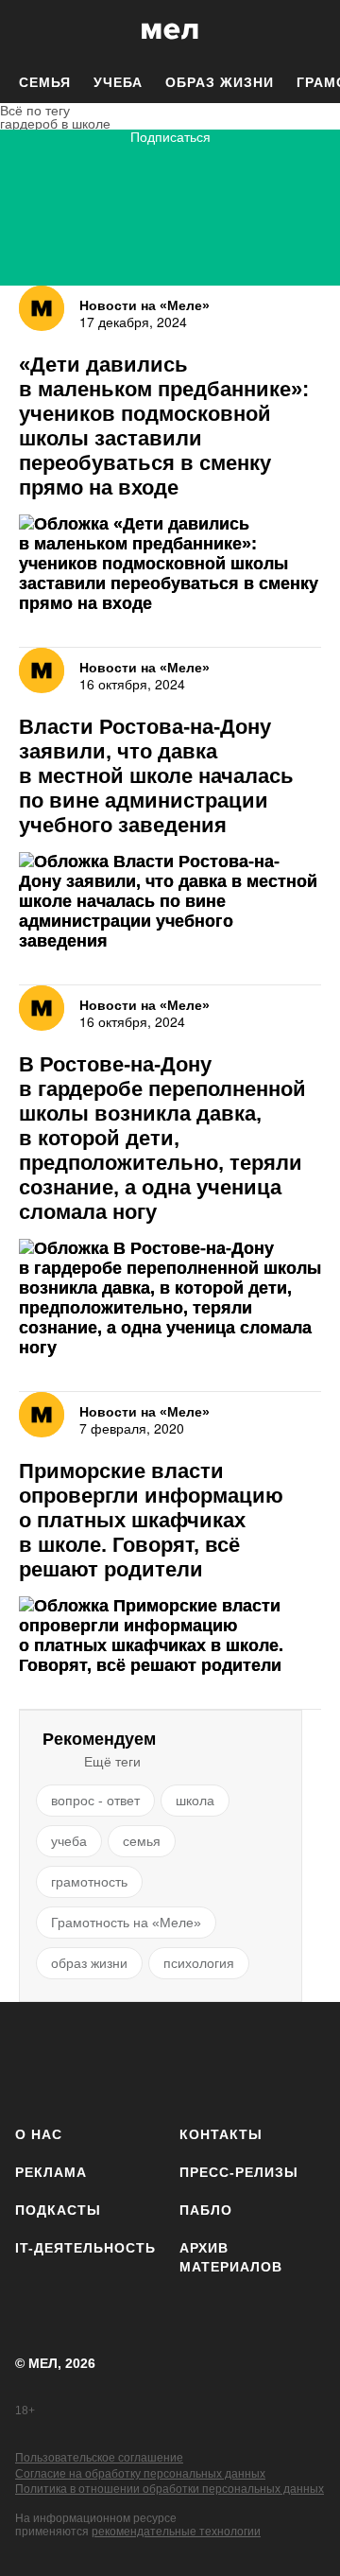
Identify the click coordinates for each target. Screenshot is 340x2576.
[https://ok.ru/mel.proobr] (314, 2060)
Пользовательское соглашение (99, 2458)
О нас (39, 2134)
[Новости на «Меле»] (42, 670)
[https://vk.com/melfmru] (147, 2060)
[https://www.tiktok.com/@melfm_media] (203, 2060)
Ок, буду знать (110, 397)
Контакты (221, 2134)
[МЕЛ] (170, 31)
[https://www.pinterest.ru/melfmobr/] (258, 2060)
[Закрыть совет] (284, 303)
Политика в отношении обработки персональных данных (170, 2489)
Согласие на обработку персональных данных (140, 2474)
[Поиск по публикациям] (28, 31)
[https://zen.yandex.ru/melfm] (91, 2060)
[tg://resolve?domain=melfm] (35, 2060)
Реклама (51, 2172)
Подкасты (58, 2210)
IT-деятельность (85, 2248)
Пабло (206, 2210)
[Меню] (312, 31)
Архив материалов (231, 2257)
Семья (45, 82)
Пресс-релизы (239, 2172)
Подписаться (170, 138)
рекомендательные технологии (176, 2532)
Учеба (118, 82)
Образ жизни (220, 82)
